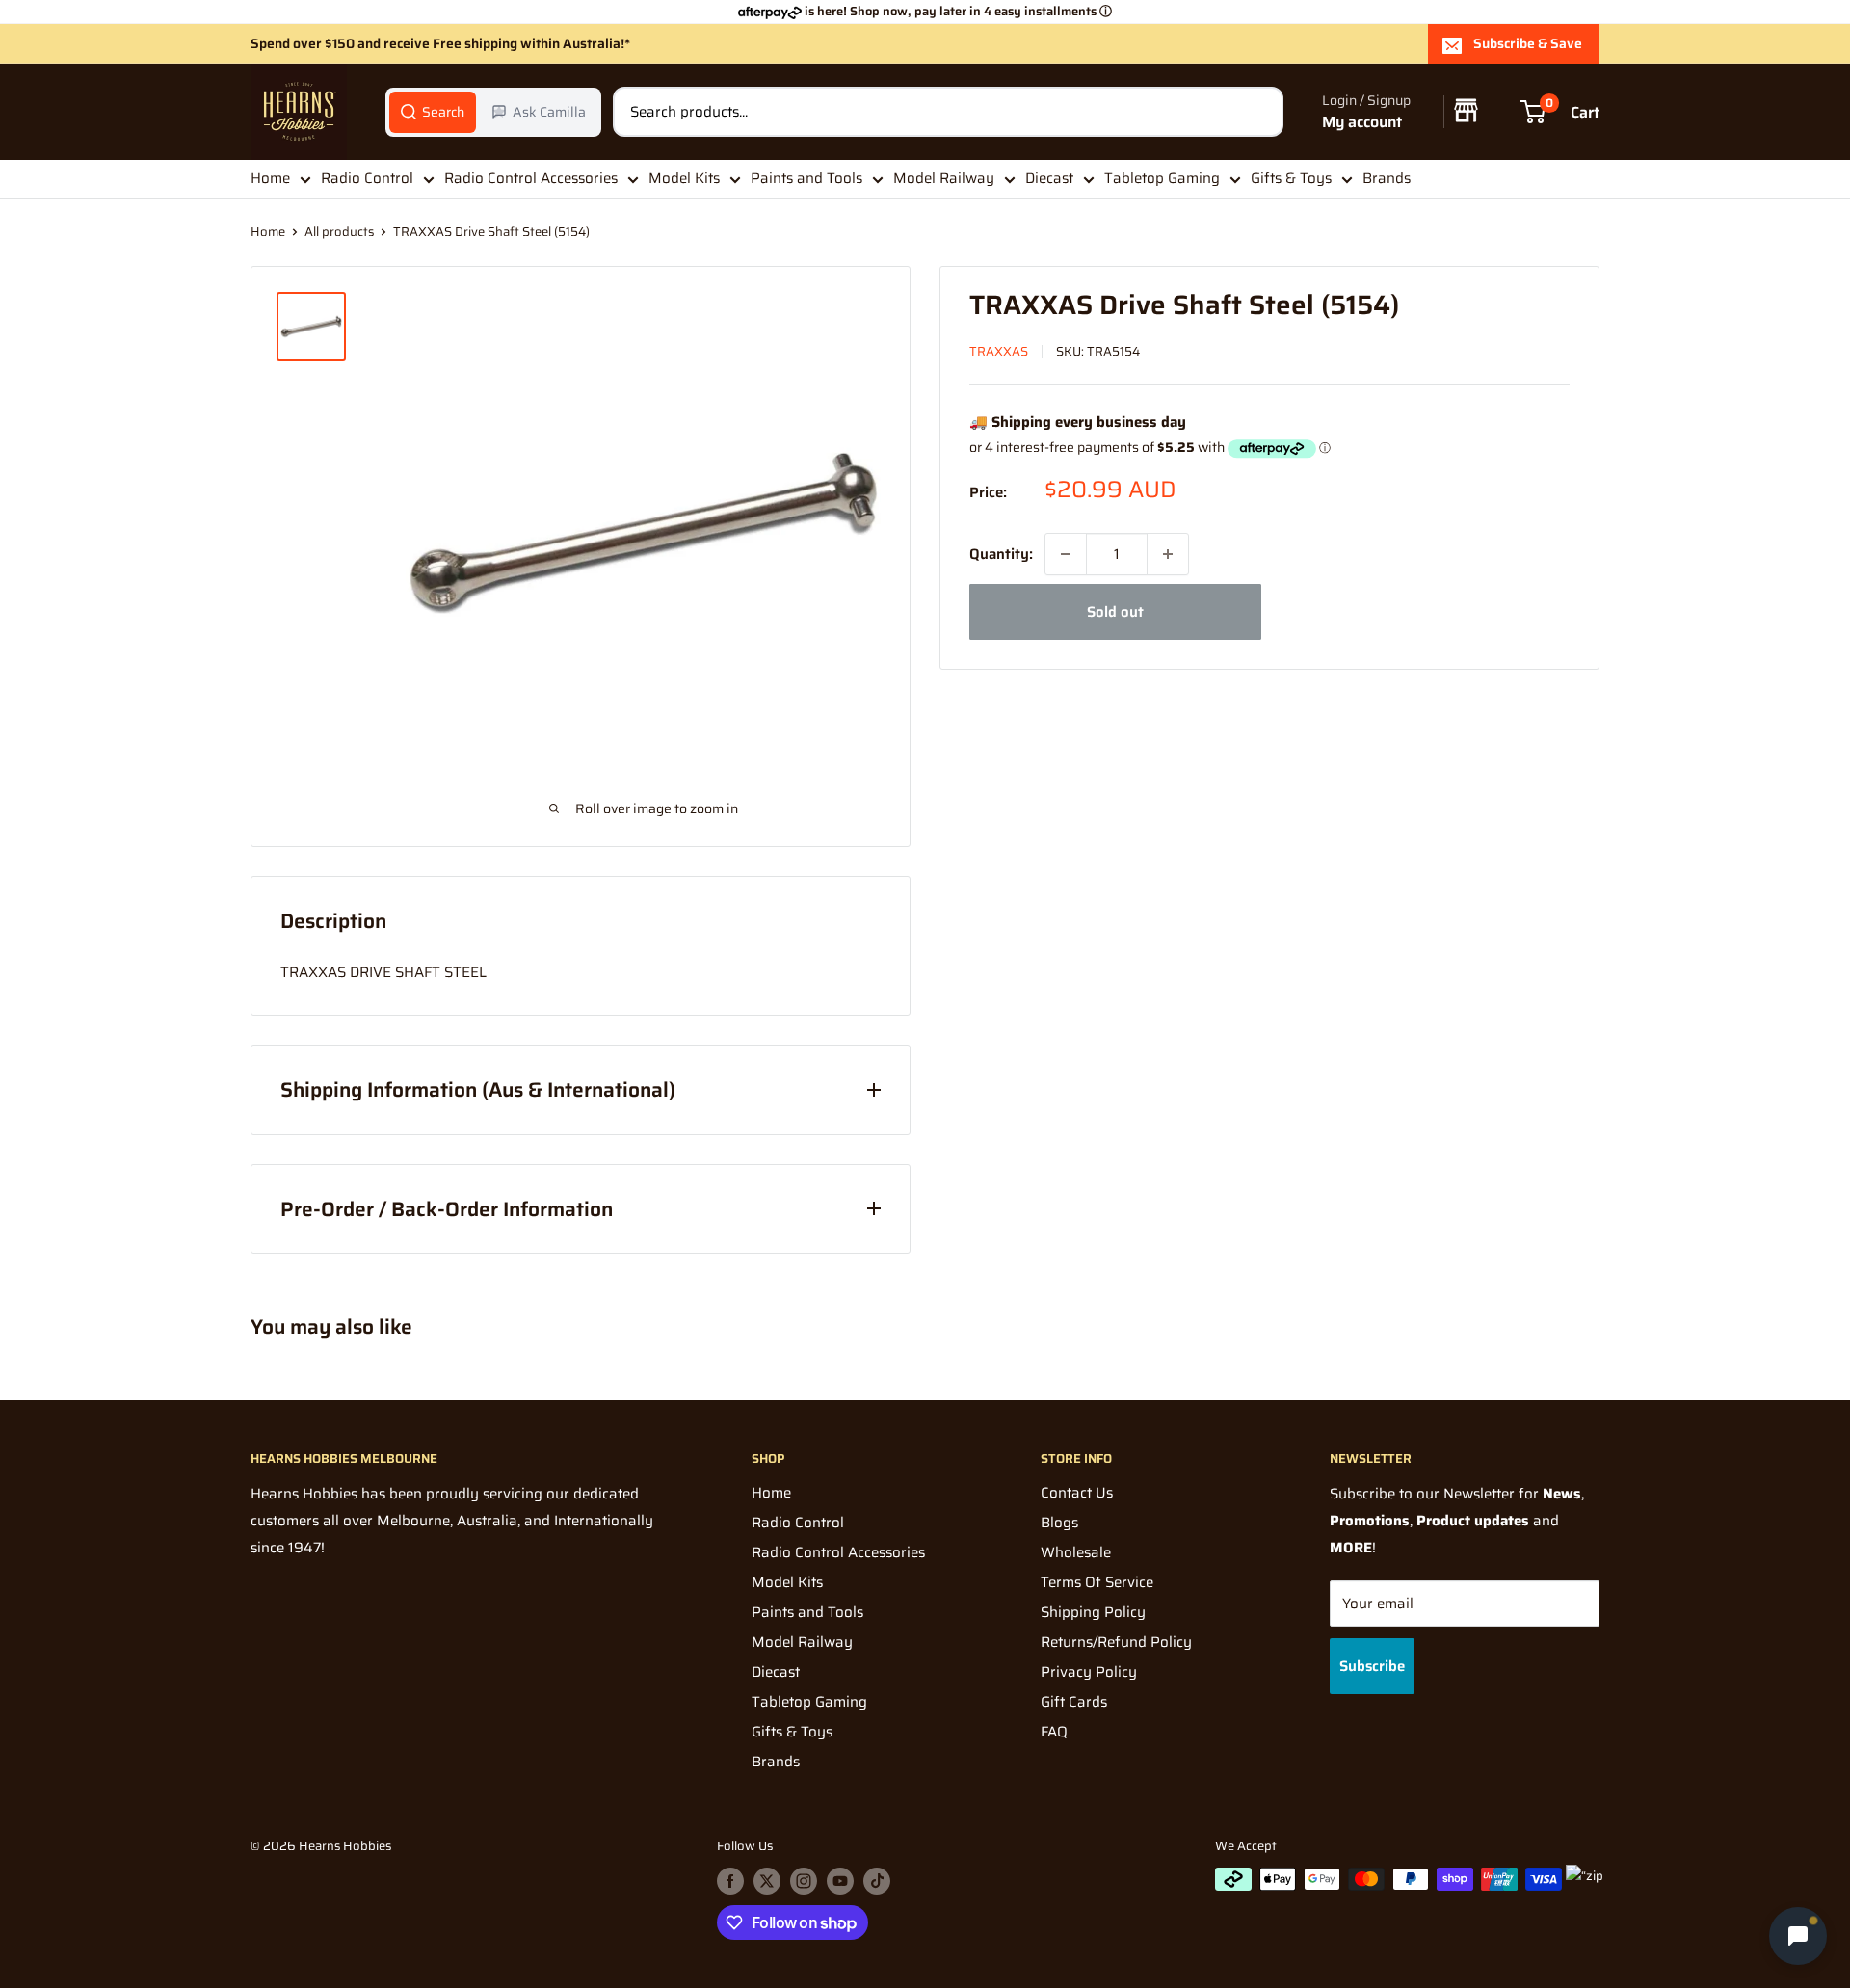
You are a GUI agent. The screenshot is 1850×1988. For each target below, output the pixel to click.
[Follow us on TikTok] (877, 1881)
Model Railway (944, 178)
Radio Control (367, 178)
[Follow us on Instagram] (804, 1881)
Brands (1387, 178)
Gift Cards (1074, 1702)
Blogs (1059, 1523)
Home (270, 178)
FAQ (1054, 1732)
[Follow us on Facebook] (730, 1881)
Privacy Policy (1089, 1672)
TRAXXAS (999, 351)
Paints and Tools (806, 178)
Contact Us (1077, 1493)
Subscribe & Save (1528, 43)
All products (339, 232)
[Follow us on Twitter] (767, 1881)
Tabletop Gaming (1162, 178)
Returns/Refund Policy (1116, 1642)
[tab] (433, 112)
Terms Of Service (1097, 1582)
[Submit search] (1258, 112)
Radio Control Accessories (531, 178)
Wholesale (1076, 1552)
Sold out (1115, 612)
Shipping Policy (1093, 1612)
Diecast (1049, 178)
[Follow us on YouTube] (840, 1881)
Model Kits (684, 178)
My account (1362, 122)
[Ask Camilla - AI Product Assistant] (1798, 1935)
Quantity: (1001, 554)
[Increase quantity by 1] (1168, 554)
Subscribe (1372, 1666)
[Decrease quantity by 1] (1066, 554)
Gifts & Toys (1291, 178)
